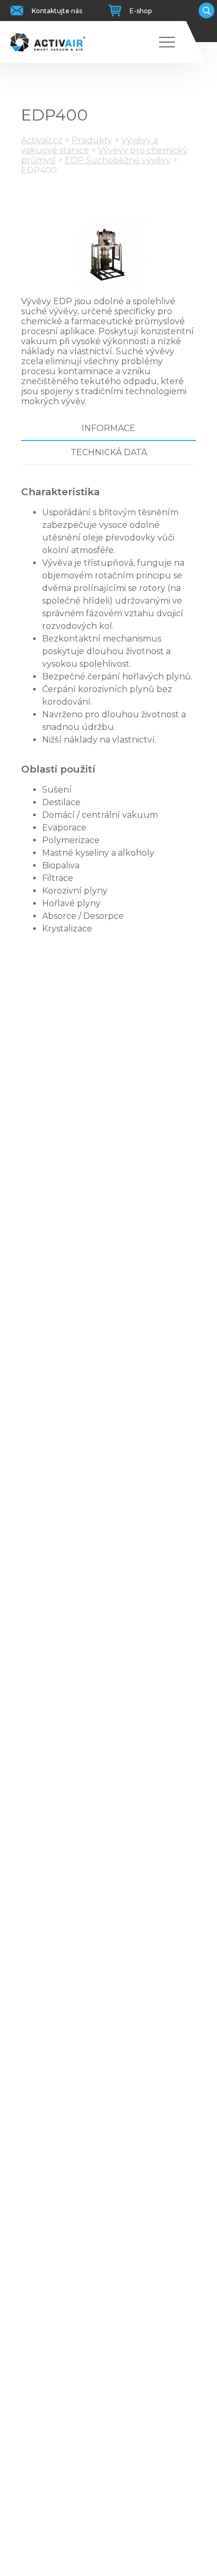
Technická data (109, 452)
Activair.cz (42, 140)
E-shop (141, 11)
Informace (108, 428)
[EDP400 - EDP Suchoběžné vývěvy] (108, 257)
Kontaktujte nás (57, 11)
